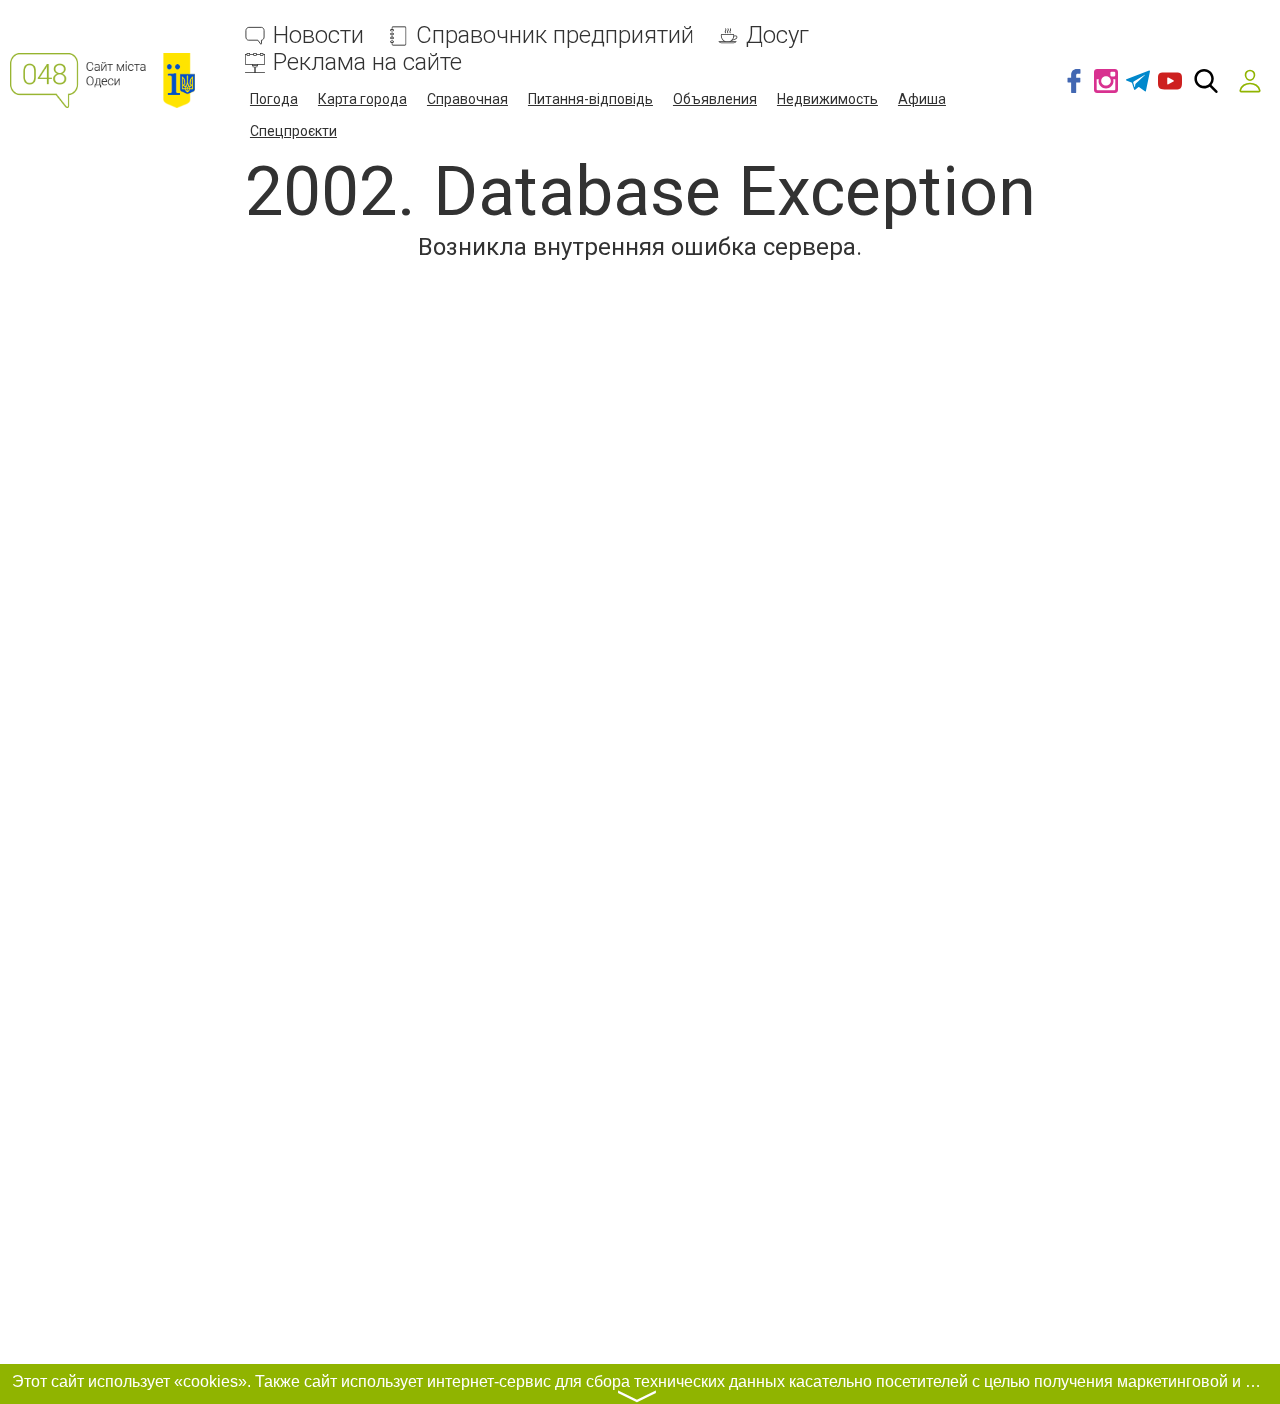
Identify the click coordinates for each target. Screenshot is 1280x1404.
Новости (318, 35)
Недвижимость (827, 99)
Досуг (777, 35)
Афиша (922, 99)
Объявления (715, 99)
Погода (274, 99)
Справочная (467, 99)
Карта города (362, 99)
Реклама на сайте (367, 62)
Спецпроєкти (293, 131)
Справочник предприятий (555, 35)
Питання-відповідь (590, 99)
